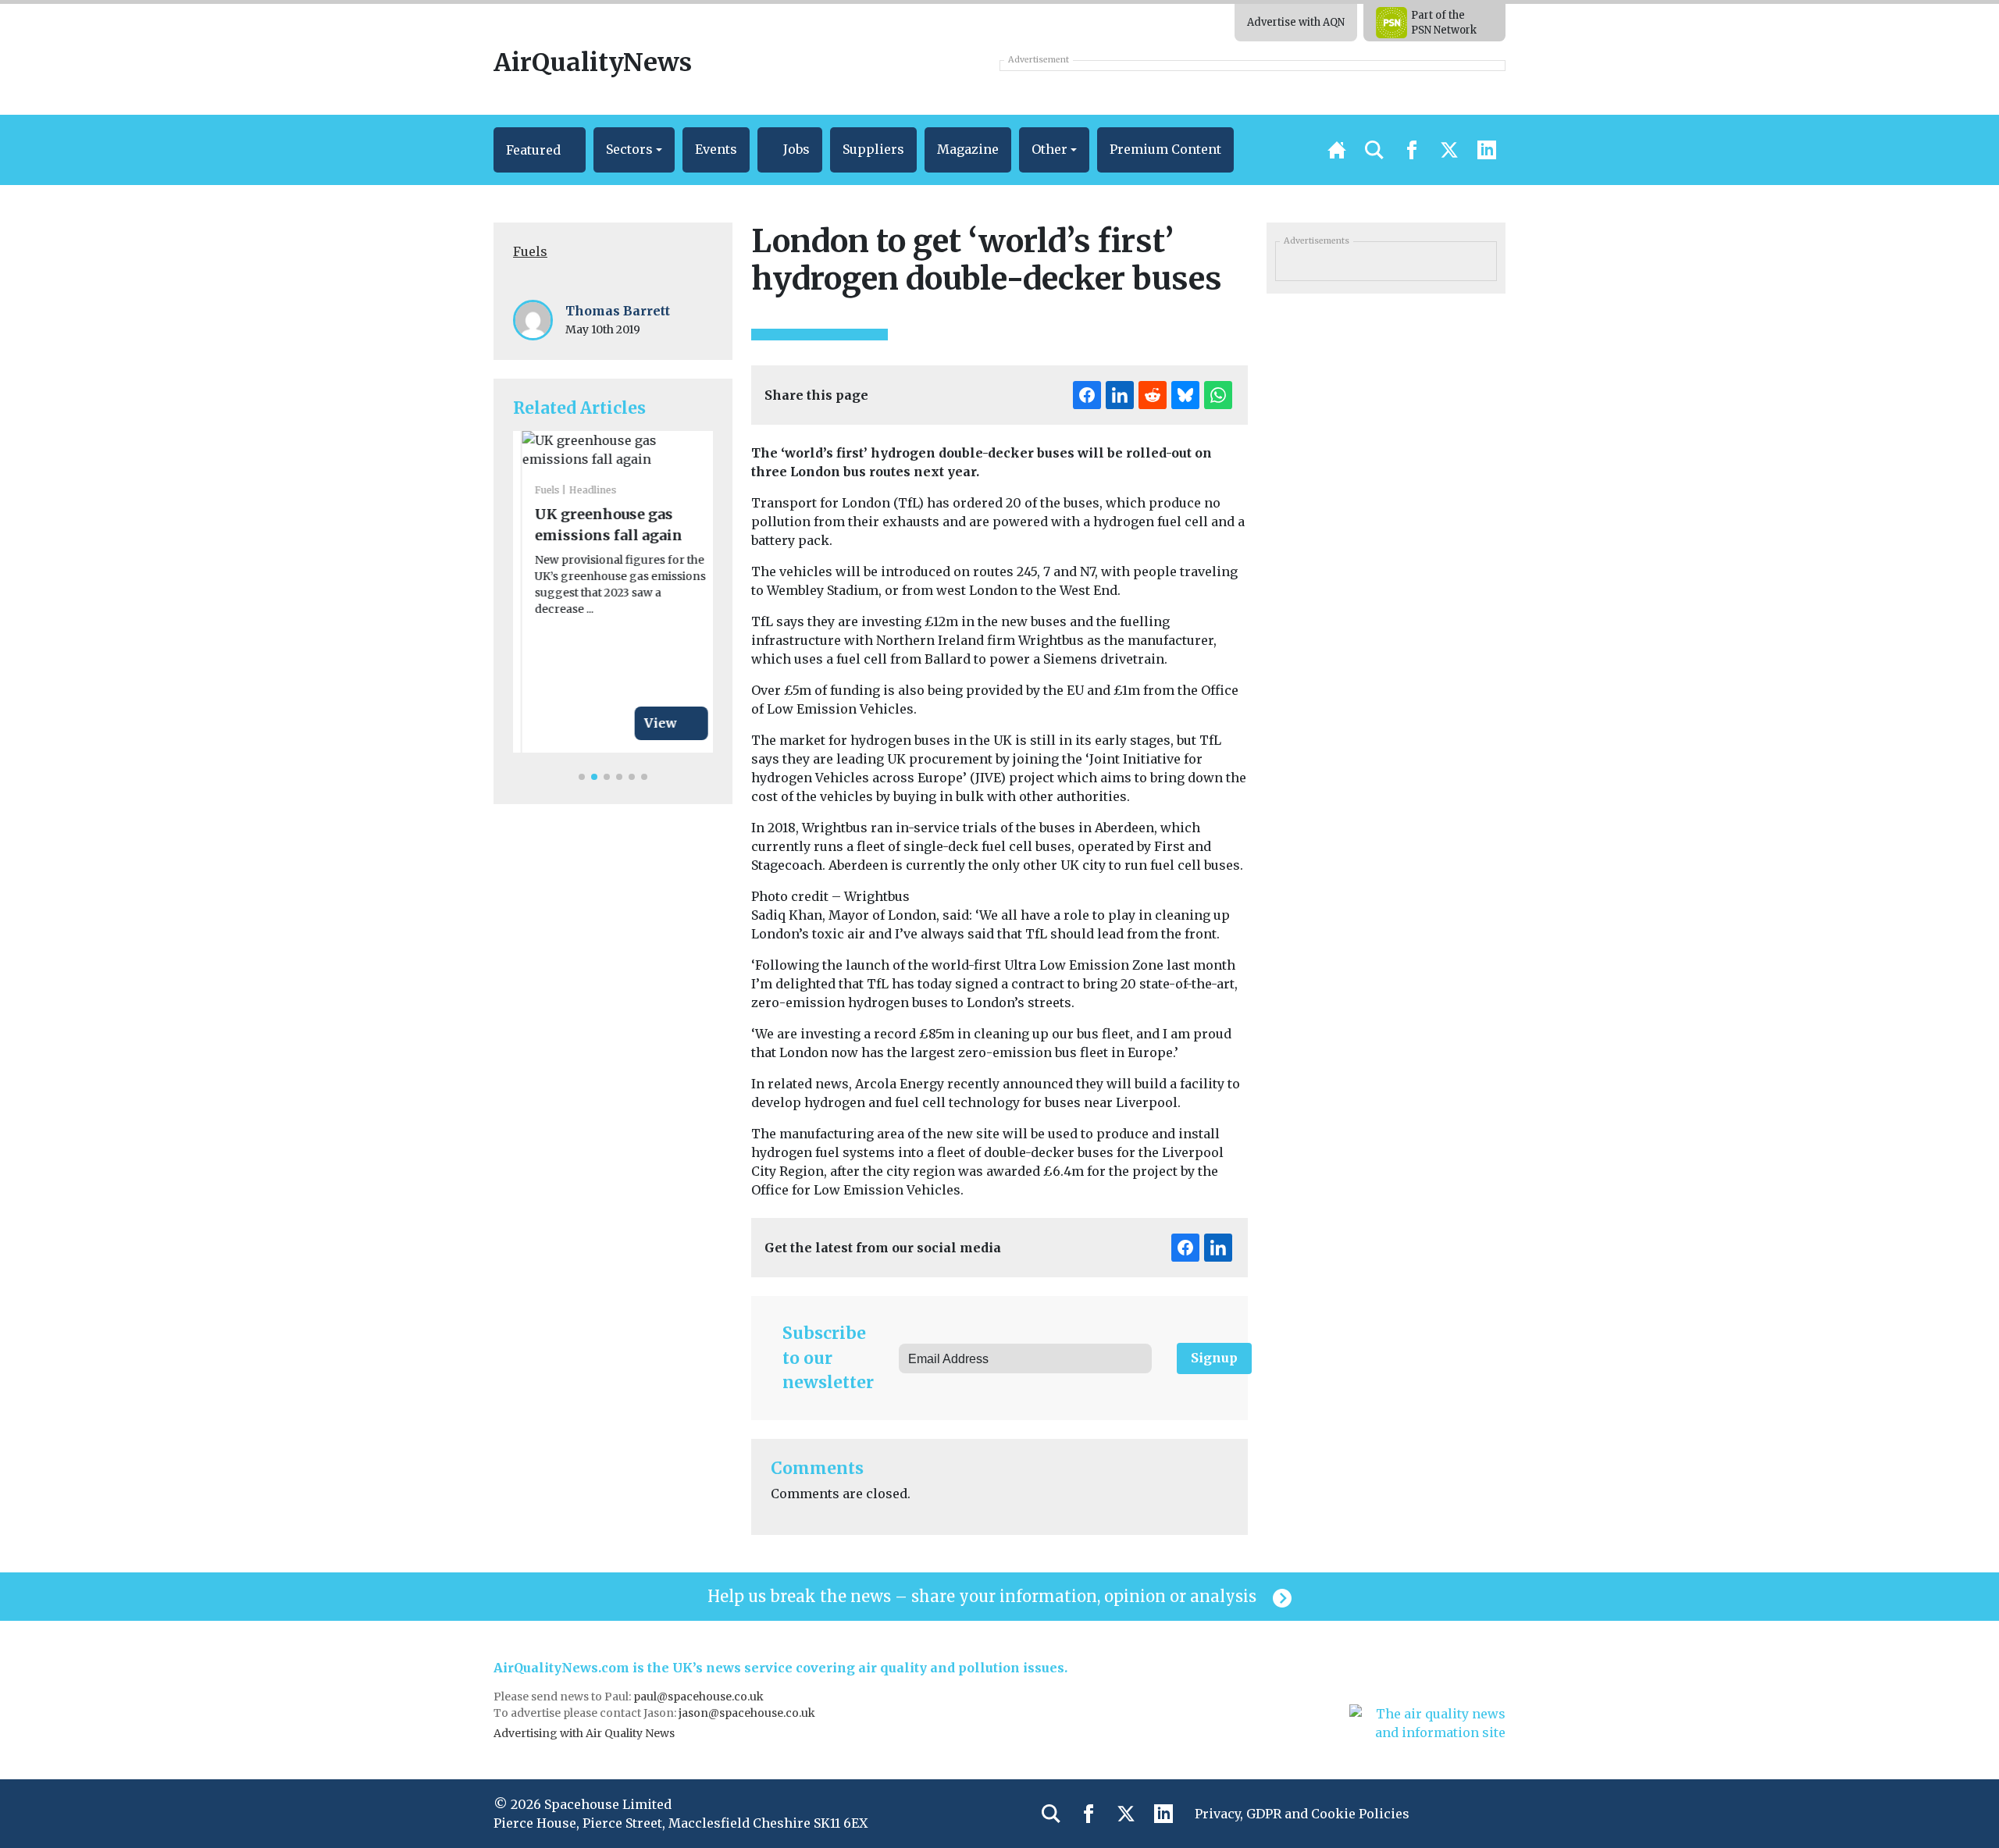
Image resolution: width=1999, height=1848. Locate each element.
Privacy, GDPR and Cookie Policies (1302, 1814)
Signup (1214, 1358)
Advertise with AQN (1296, 22)
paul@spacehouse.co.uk (700, 1697)
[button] (540, 150)
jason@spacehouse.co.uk (748, 1713)
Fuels (530, 251)
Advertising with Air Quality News (584, 1733)
